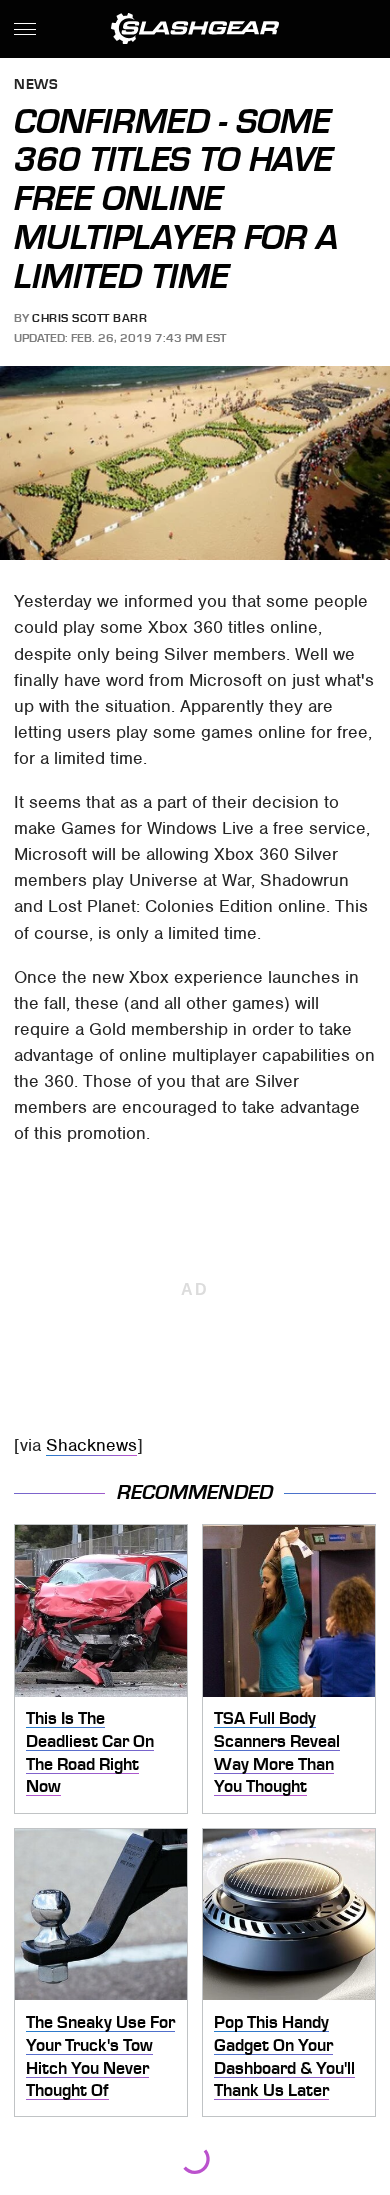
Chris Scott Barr (89, 318)
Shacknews (91, 1445)
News (36, 85)
